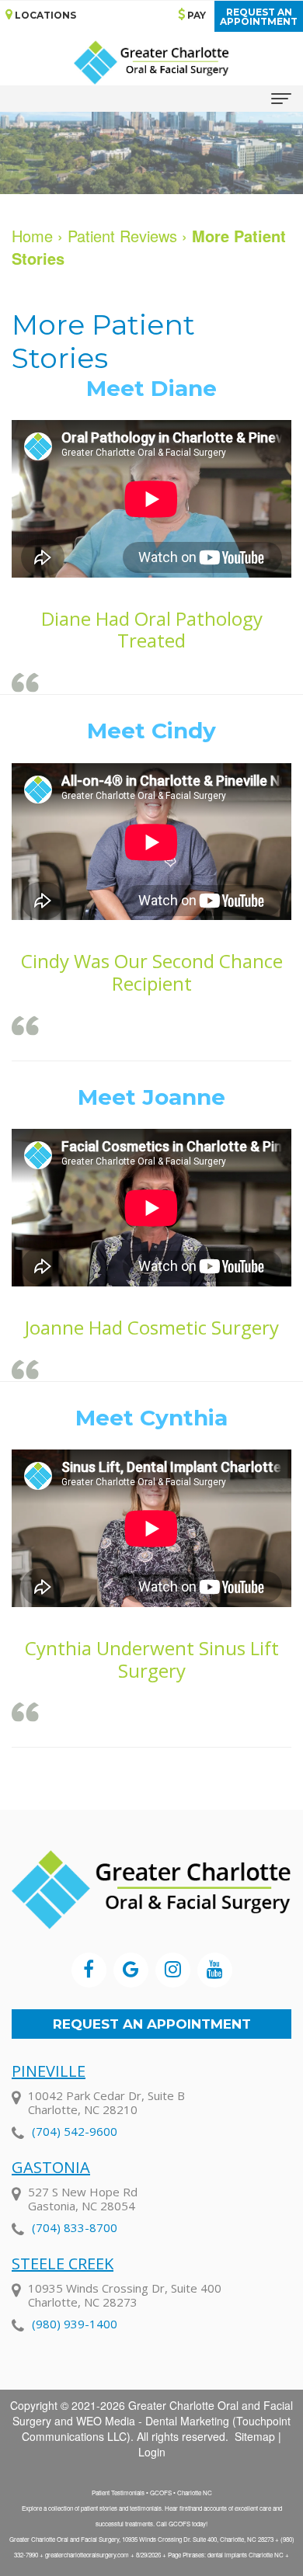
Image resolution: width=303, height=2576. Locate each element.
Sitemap (255, 2436)
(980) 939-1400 (75, 2324)
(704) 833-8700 (75, 2227)
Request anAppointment (259, 17)
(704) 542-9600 (75, 2131)
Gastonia (51, 2167)
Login (152, 2452)
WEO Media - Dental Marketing (153, 2421)
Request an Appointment (152, 2024)
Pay (195, 15)
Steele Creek (63, 2264)
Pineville (49, 2071)
